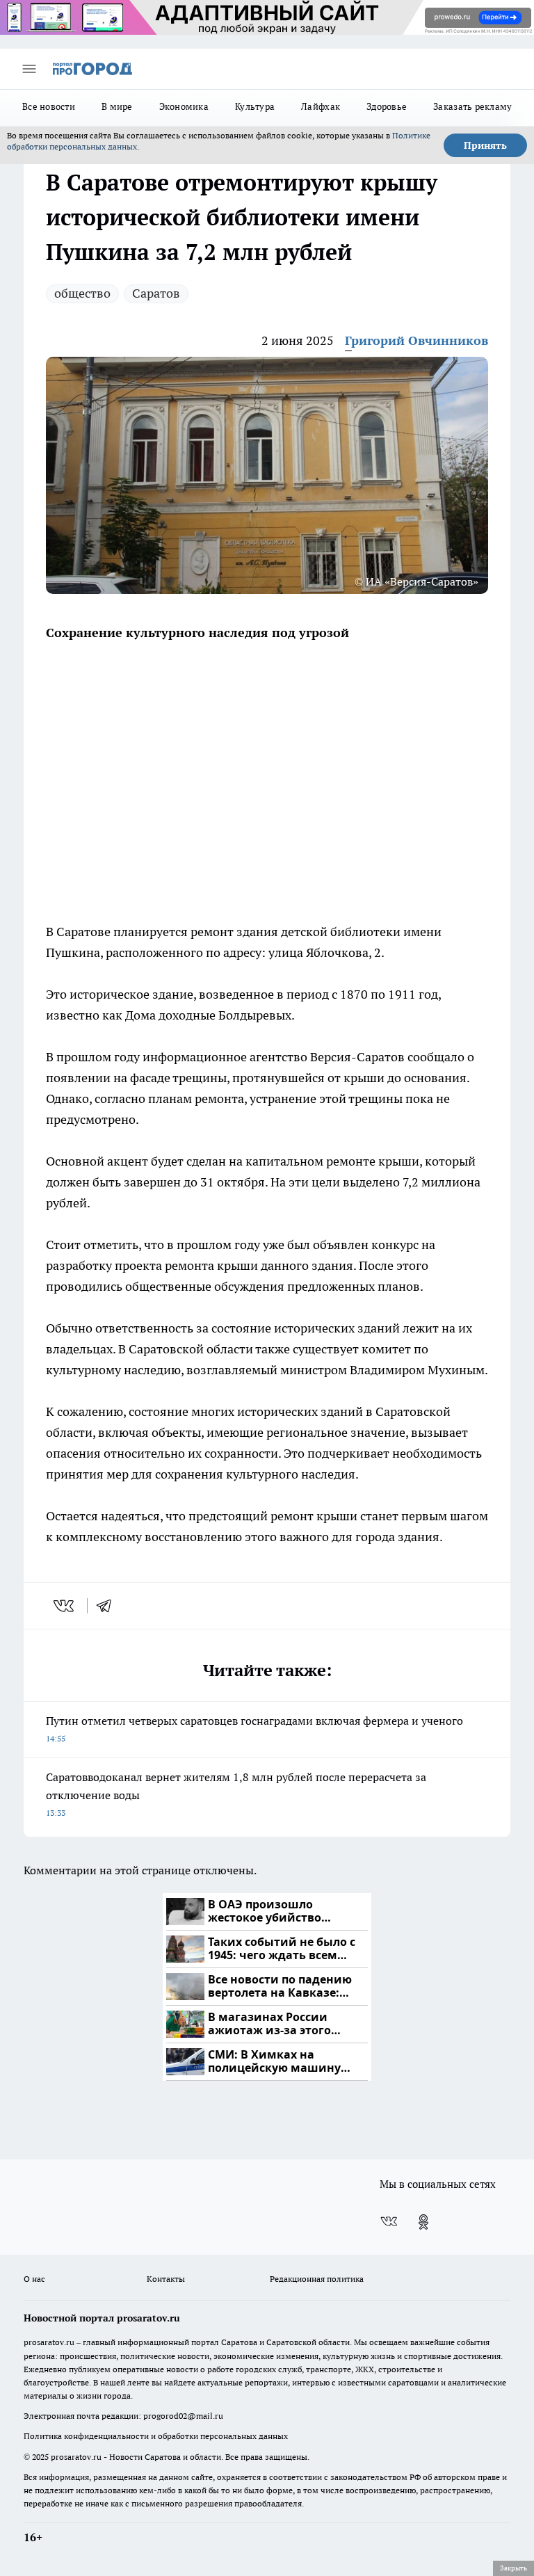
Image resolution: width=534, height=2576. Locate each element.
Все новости (49, 106)
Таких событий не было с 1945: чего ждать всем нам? (282, 1949)
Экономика (184, 106)
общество (82, 293)
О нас (34, 2279)
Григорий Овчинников (416, 340)
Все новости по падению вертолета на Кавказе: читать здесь (280, 1987)
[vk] (65, 1606)
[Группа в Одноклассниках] (423, 2222)
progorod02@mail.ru (183, 2416)
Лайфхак (321, 106)
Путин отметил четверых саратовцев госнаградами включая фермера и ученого (254, 1729)
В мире (117, 106)
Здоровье (387, 106)
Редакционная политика (317, 2279)
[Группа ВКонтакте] (389, 2222)
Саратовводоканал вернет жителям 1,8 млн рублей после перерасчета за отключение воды (236, 1794)
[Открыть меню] (29, 69)
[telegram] (108, 1606)
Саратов (156, 293)
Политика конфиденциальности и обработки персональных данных (156, 2436)
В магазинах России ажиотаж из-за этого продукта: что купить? (274, 2024)
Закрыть (513, 2568)
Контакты (166, 2279)
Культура (255, 106)
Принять (485, 145)
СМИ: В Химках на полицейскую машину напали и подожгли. (274, 2062)
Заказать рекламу (472, 106)
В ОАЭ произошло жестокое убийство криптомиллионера (267, 1911)
